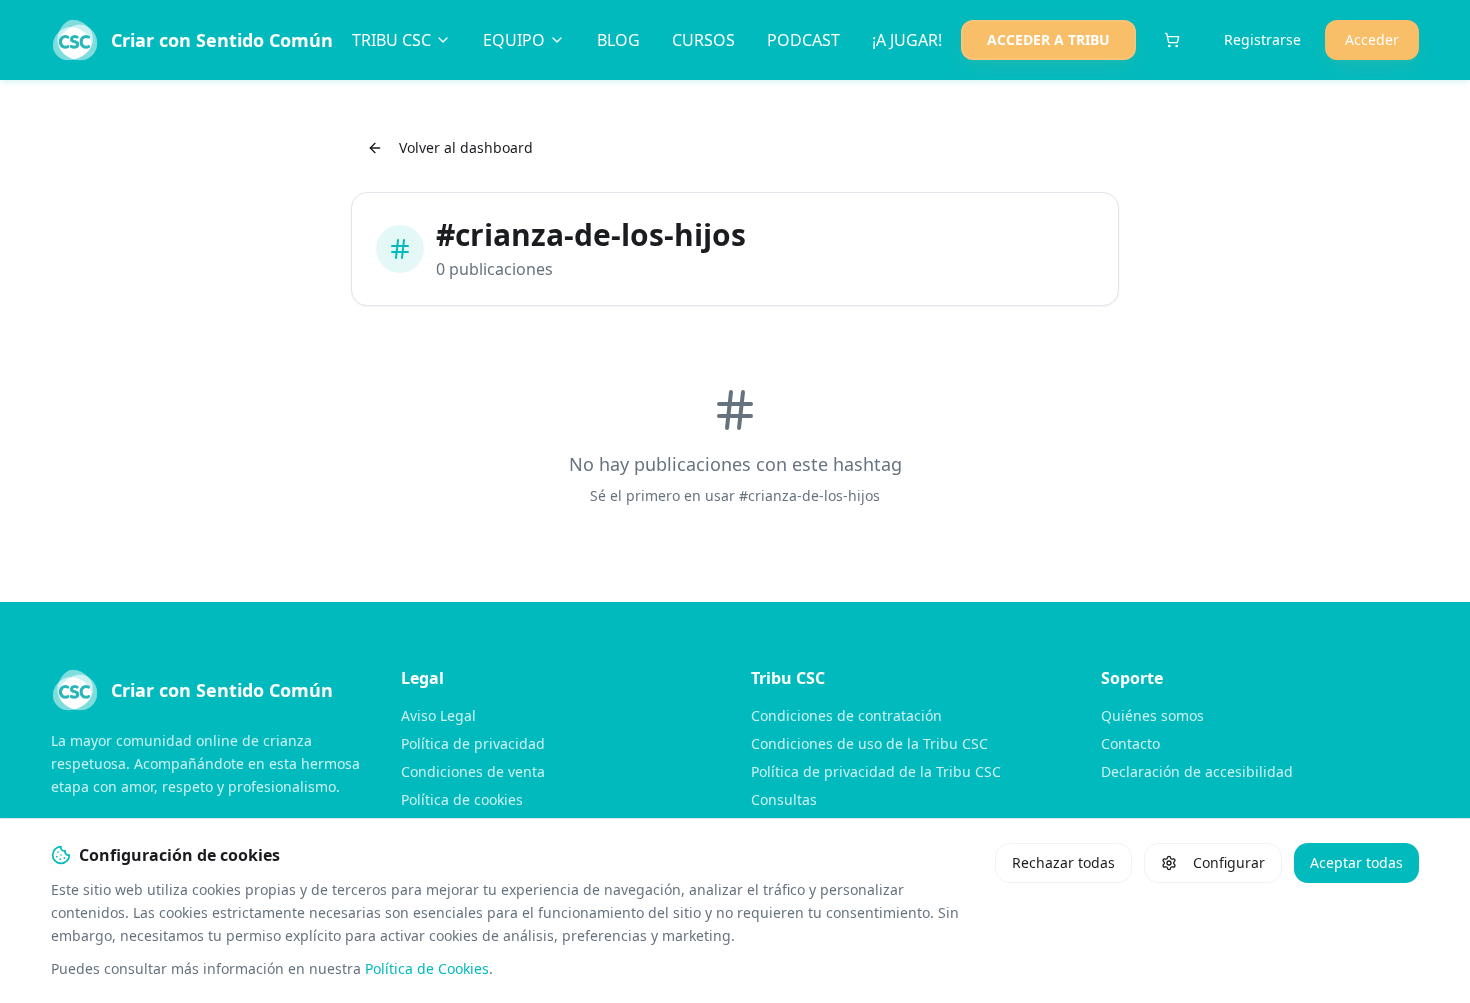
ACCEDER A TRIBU (1048, 39)
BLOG (618, 40)
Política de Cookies (427, 968)
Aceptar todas (1356, 862)
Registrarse (1262, 39)
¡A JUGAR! (907, 40)
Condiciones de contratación (846, 715)
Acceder (1372, 39)
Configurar (1229, 862)
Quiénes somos (1152, 715)
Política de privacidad (473, 743)
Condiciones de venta (473, 771)
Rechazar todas (1063, 862)
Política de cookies (462, 799)
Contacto (1130, 743)
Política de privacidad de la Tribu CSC (876, 771)
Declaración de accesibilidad (1197, 771)
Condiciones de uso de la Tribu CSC (869, 743)
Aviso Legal (438, 715)
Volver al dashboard (466, 147)
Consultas (784, 799)
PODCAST (803, 40)
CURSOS (703, 40)
